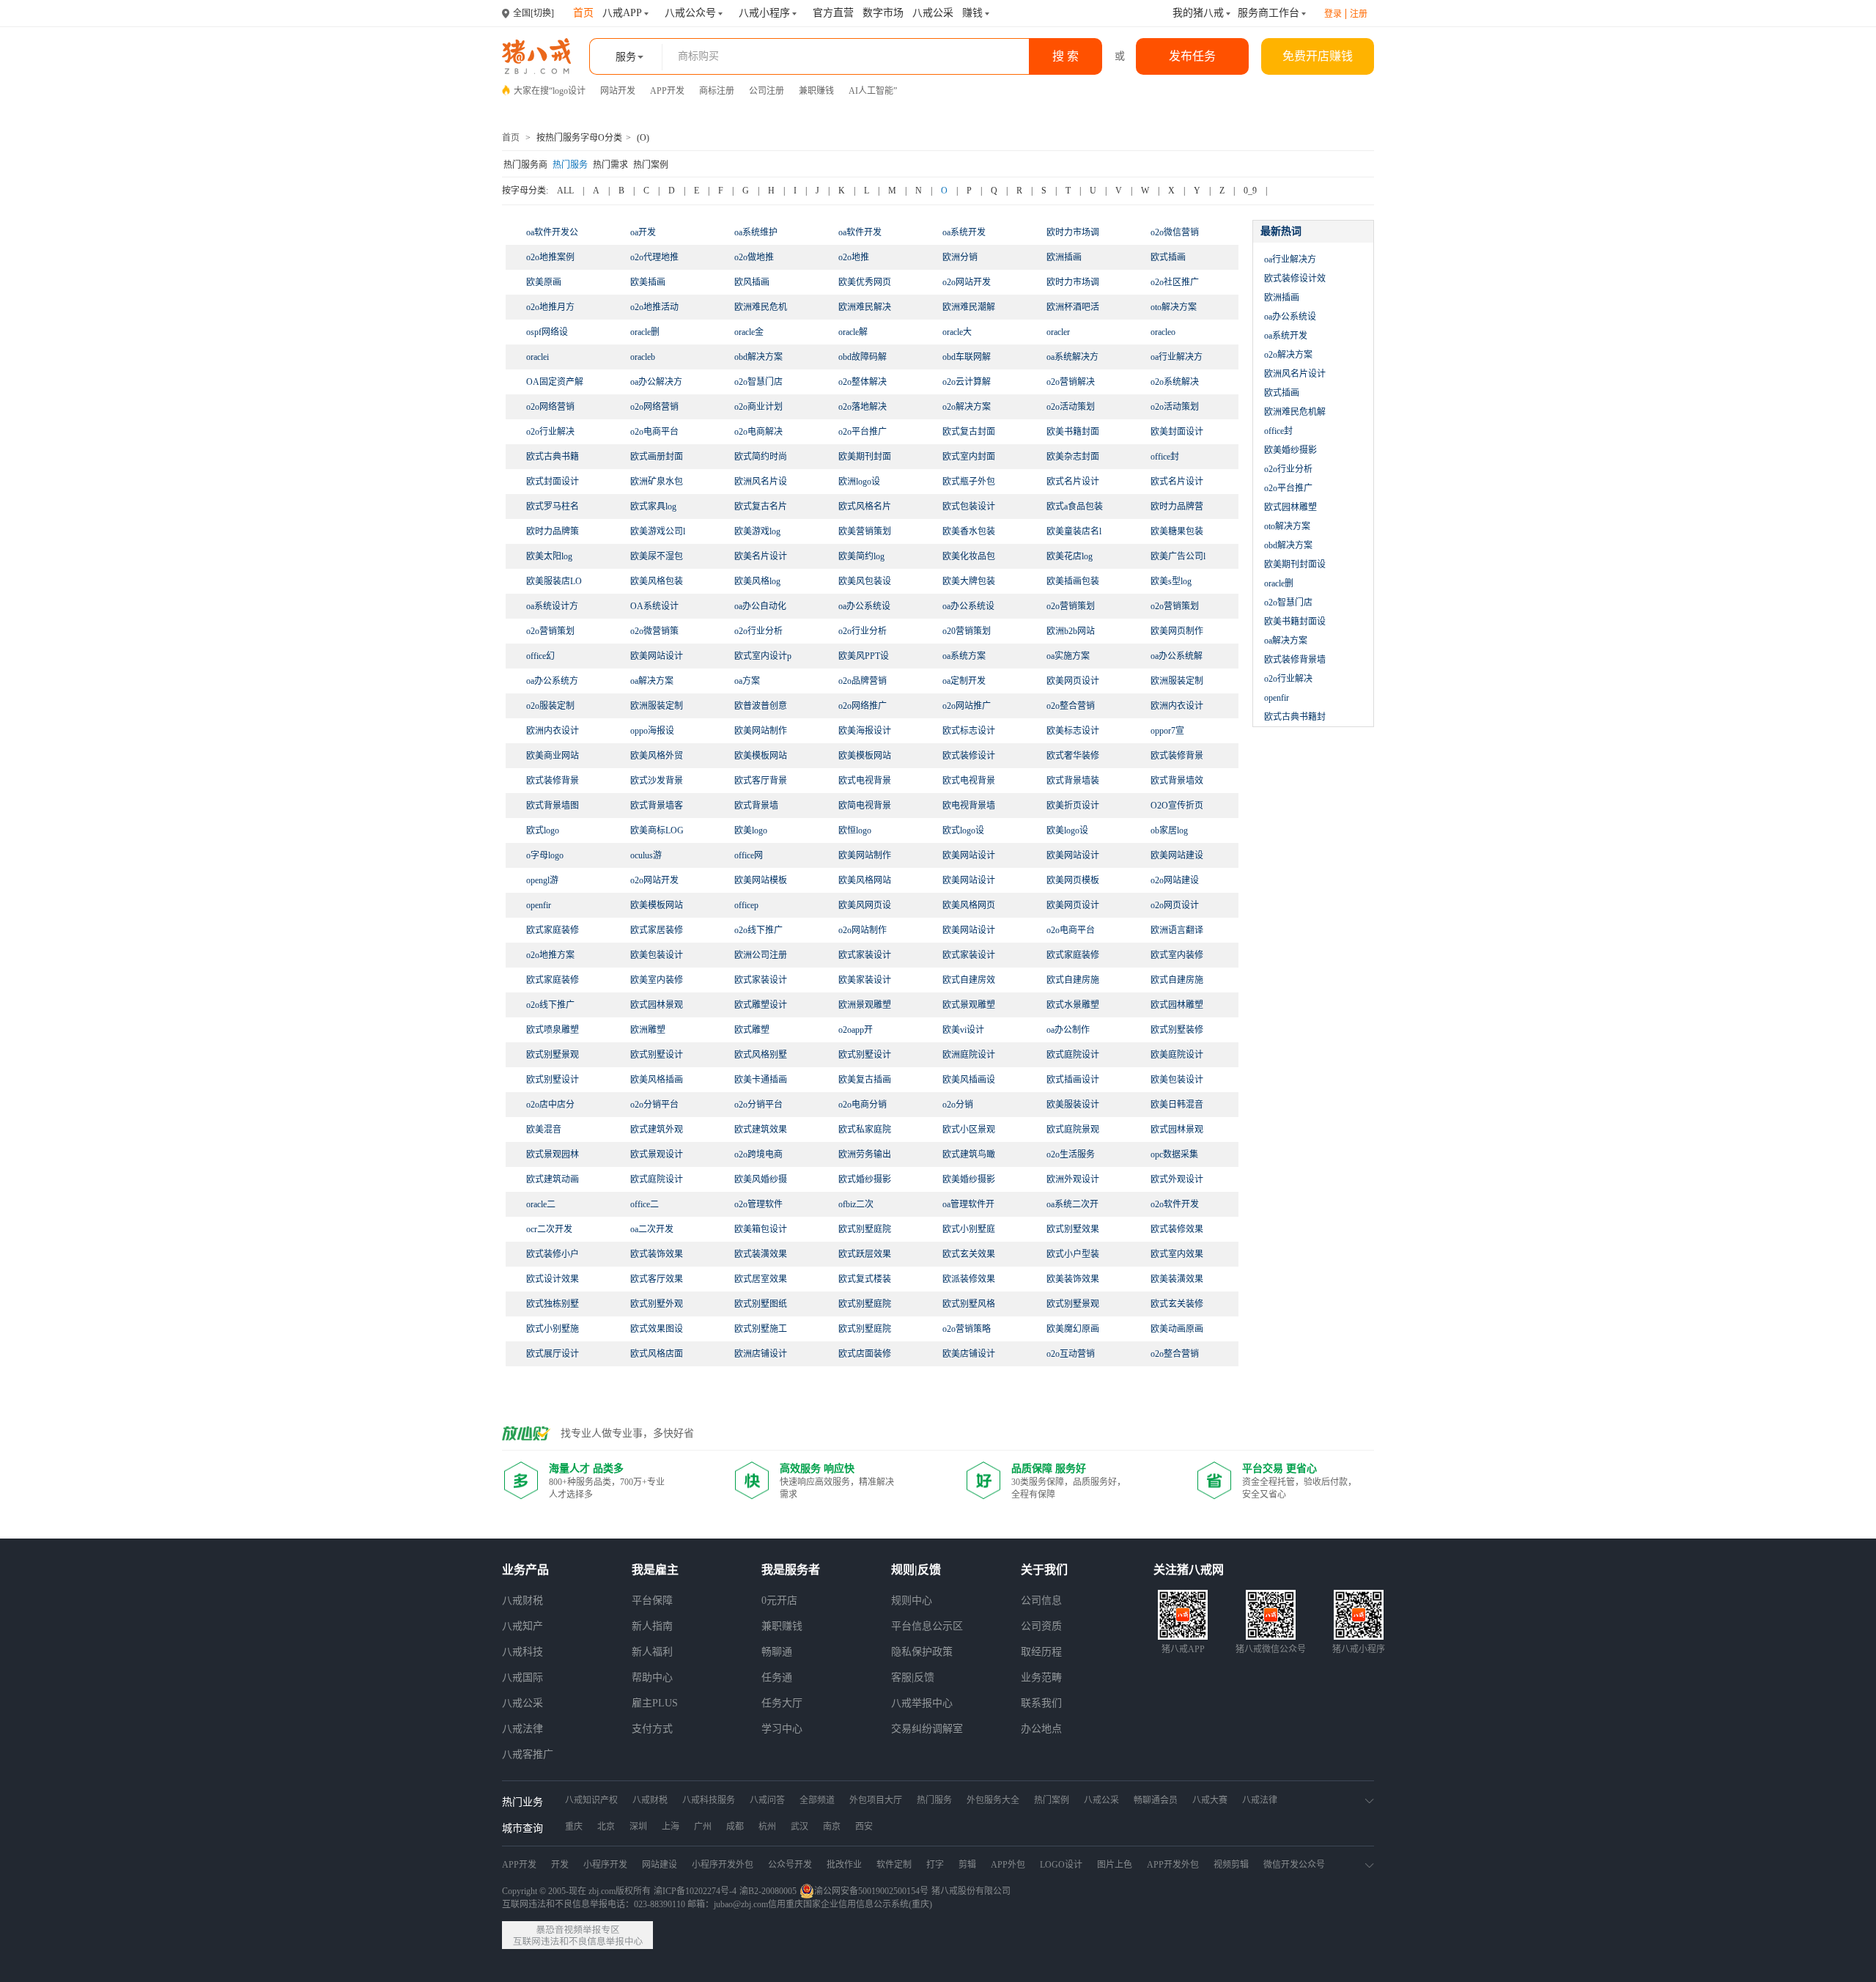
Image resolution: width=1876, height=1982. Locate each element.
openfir (539, 905)
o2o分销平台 (654, 1105)
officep (746, 905)
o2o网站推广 (967, 706)
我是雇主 (655, 1570)
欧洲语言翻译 (1177, 930)
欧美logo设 (1067, 830)
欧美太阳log (549, 556)
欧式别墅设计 (553, 1080)
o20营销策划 (967, 631)
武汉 (799, 1827)
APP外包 (1008, 1865)
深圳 (638, 1827)
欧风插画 (752, 282)
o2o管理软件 (758, 1204)
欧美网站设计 (969, 930)
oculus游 (646, 855)
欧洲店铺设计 (761, 1354)
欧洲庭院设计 (969, 1055)
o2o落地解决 (863, 407)
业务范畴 (1041, 1677)
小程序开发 (605, 1865)
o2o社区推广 (1175, 282)
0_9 (1250, 191)
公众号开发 (790, 1865)
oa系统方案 (964, 656)
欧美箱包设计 (761, 1229)
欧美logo (751, 830)
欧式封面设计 (553, 482)
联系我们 (1041, 1703)
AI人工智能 (871, 91)
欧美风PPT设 (864, 656)
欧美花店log (1070, 556)
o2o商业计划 (758, 407)
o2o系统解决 (1175, 382)
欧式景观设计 (657, 1154)
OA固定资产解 (555, 382)
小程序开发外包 (723, 1865)
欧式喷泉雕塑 (553, 1030)
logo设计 (569, 91)
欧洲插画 (1064, 257)
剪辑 (967, 1865)
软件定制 (894, 1865)
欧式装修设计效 (1295, 279)
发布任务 (1192, 56)
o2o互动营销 (1071, 1354)
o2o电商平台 (654, 432)
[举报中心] (577, 1935)
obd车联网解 (967, 357)
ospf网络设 (547, 332)
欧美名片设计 (761, 556)
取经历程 (1041, 1652)
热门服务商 (525, 165)
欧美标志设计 (1073, 731)
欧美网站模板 (761, 880)
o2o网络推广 (863, 706)
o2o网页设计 (1175, 905)
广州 (703, 1827)
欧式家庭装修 (553, 980)
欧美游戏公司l (658, 531)
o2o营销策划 (1071, 606)
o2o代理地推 (654, 257)
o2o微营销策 (654, 631)
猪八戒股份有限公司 (971, 1891)
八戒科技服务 (709, 1800)
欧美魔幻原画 (1073, 1329)
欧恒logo (855, 830)
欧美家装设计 (865, 980)
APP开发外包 (1173, 1865)
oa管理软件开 (968, 1204)
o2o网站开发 (967, 282)
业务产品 (525, 1570)
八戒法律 (522, 1729)
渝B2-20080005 (768, 1891)
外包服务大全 (993, 1800)
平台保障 (652, 1600)
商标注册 (717, 91)
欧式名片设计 (1177, 482)
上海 (671, 1827)
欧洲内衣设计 (553, 731)
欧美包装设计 (1177, 1080)
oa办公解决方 (656, 382)
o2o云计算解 (967, 382)
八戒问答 (767, 1800)
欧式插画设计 (1073, 1080)
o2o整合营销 (1071, 706)
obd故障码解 (863, 357)
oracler (1058, 332)
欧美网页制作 (1177, 631)
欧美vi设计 (963, 1030)
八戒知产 (522, 1626)
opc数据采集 (1174, 1154)
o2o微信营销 (1175, 232)
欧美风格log (757, 581)
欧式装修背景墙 (1295, 660)
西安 (864, 1827)
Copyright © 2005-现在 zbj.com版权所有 (576, 1891)
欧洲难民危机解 (1295, 412)
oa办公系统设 (864, 606)
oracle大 (957, 332)
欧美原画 (544, 282)
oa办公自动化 (760, 606)
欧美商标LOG (657, 830)
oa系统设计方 (552, 606)
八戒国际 (522, 1677)
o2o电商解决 (758, 432)
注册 (1359, 14)
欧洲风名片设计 (1295, 374)
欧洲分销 (960, 257)
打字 (935, 1865)
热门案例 (651, 165)
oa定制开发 (964, 681)
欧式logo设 (963, 830)
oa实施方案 (1068, 656)
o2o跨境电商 (758, 1154)
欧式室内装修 (1177, 955)
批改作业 (844, 1865)
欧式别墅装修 (1177, 1030)
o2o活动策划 (1071, 407)
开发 (560, 1865)
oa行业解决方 (1177, 357)
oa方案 (747, 681)
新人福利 (652, 1652)
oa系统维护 (756, 232)
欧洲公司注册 (761, 955)
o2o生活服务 (1071, 1154)
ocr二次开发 (549, 1229)
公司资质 (1041, 1626)
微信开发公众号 (1294, 1865)
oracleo (1163, 332)
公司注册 (767, 91)
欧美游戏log (757, 531)
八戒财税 (522, 1600)
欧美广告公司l (1178, 556)
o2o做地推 (754, 257)
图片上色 (1115, 1865)
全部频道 (817, 1800)
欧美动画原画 (1177, 1329)
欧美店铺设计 (969, 1354)
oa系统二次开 (1072, 1204)
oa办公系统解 (1177, 656)
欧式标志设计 (969, 731)
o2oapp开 (856, 1030)
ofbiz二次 (856, 1204)
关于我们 (1044, 1570)
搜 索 (1066, 56)
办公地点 (1041, 1729)
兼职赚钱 (816, 91)
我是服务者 (791, 1570)
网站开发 (618, 91)
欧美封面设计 (1177, 432)
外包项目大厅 (876, 1800)
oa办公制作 (1068, 1030)
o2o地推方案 (550, 955)
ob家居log (1169, 830)
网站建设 (660, 1865)
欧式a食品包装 (1075, 506)
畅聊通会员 (1156, 1800)
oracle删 (645, 332)
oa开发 (643, 232)
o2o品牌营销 (863, 681)
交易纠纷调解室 (927, 1729)
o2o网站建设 (1175, 880)
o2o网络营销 (550, 407)
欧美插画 (648, 282)
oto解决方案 (1174, 307)
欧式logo (543, 830)
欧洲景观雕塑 (865, 1005)
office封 (1165, 457)
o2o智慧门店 (758, 382)
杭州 (767, 1827)
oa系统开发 (964, 232)
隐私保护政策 (922, 1652)
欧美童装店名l (1074, 531)
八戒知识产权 (591, 1800)
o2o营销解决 (1071, 382)
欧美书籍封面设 (1295, 622)
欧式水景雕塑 (1073, 1005)
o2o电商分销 (863, 1105)
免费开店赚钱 (1318, 56)
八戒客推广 (528, 1754)
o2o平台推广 (863, 432)
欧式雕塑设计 (761, 1005)
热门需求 (610, 165)
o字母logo (545, 855)
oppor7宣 (1167, 731)
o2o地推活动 (654, 307)
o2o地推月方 (550, 307)
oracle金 (749, 332)
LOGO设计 (1061, 1865)
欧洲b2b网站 (1071, 631)
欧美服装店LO (554, 581)
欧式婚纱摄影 (865, 1179)
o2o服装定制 (550, 706)
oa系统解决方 (1072, 357)
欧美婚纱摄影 (969, 1179)
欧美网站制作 (865, 855)
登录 (1333, 14)
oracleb (643, 357)
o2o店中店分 (550, 1105)
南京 (832, 1827)
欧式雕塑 (752, 1030)
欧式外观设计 (1177, 1179)
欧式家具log (653, 506)
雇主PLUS (655, 1703)
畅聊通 (777, 1652)
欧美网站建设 (1177, 855)
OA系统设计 (654, 606)
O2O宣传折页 (1177, 806)
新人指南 (652, 1626)
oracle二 (541, 1204)
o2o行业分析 (758, 631)
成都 (735, 1827)
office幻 (540, 656)
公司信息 (1041, 1600)
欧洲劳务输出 (865, 1154)
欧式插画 (1168, 257)
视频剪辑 (1231, 1865)
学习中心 (782, 1729)
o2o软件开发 (1175, 1204)
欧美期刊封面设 (1295, 564)
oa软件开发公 (552, 232)
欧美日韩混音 (1177, 1105)
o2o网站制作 (863, 930)
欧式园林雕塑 (1177, 1005)
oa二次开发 (652, 1229)
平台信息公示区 (927, 1626)
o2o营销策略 (967, 1329)
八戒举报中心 (922, 1703)
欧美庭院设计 (1177, 1055)
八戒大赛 (1210, 1800)
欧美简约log (861, 556)
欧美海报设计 (865, 731)
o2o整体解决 (863, 382)
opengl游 (542, 880)
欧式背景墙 (756, 806)
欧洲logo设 (859, 482)
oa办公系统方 (552, 681)
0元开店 (779, 1600)
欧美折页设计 (1073, 806)
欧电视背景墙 (969, 806)
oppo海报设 (652, 731)
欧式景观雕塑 (969, 1005)
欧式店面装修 (865, 1354)
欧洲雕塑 (648, 1030)
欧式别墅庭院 (865, 1329)
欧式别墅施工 (761, 1329)
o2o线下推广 (758, 930)
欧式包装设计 (969, 506)
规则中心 (912, 1600)
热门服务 (570, 165)
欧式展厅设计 (553, 1354)
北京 (606, 1827)
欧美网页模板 (1073, 880)
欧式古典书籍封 (1295, 717)
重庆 (574, 1827)
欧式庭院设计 (1073, 1055)
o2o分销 (958, 1105)
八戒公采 (522, 1703)
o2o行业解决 (550, 432)
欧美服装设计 (1073, 1105)
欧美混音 (544, 1130)
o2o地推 (854, 257)
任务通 (777, 1677)
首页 (511, 138)
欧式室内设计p (763, 656)
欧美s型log (1171, 581)
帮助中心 (652, 1677)
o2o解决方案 (967, 407)
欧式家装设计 (761, 980)
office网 (749, 855)
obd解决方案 (758, 357)
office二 (645, 1204)
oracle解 (853, 332)
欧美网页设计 (1073, 905)
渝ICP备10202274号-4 (695, 1891)
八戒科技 (522, 1652)
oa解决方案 (652, 681)
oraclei (538, 357)
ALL (565, 191)
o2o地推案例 (550, 257)
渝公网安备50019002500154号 (871, 1891)
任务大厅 (782, 1703)
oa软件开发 (860, 232)
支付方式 (652, 1729)
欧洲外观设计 (1073, 1179)
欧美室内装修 (657, 980)
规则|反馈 (916, 1570)
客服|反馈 (913, 1677)
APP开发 (667, 91)
